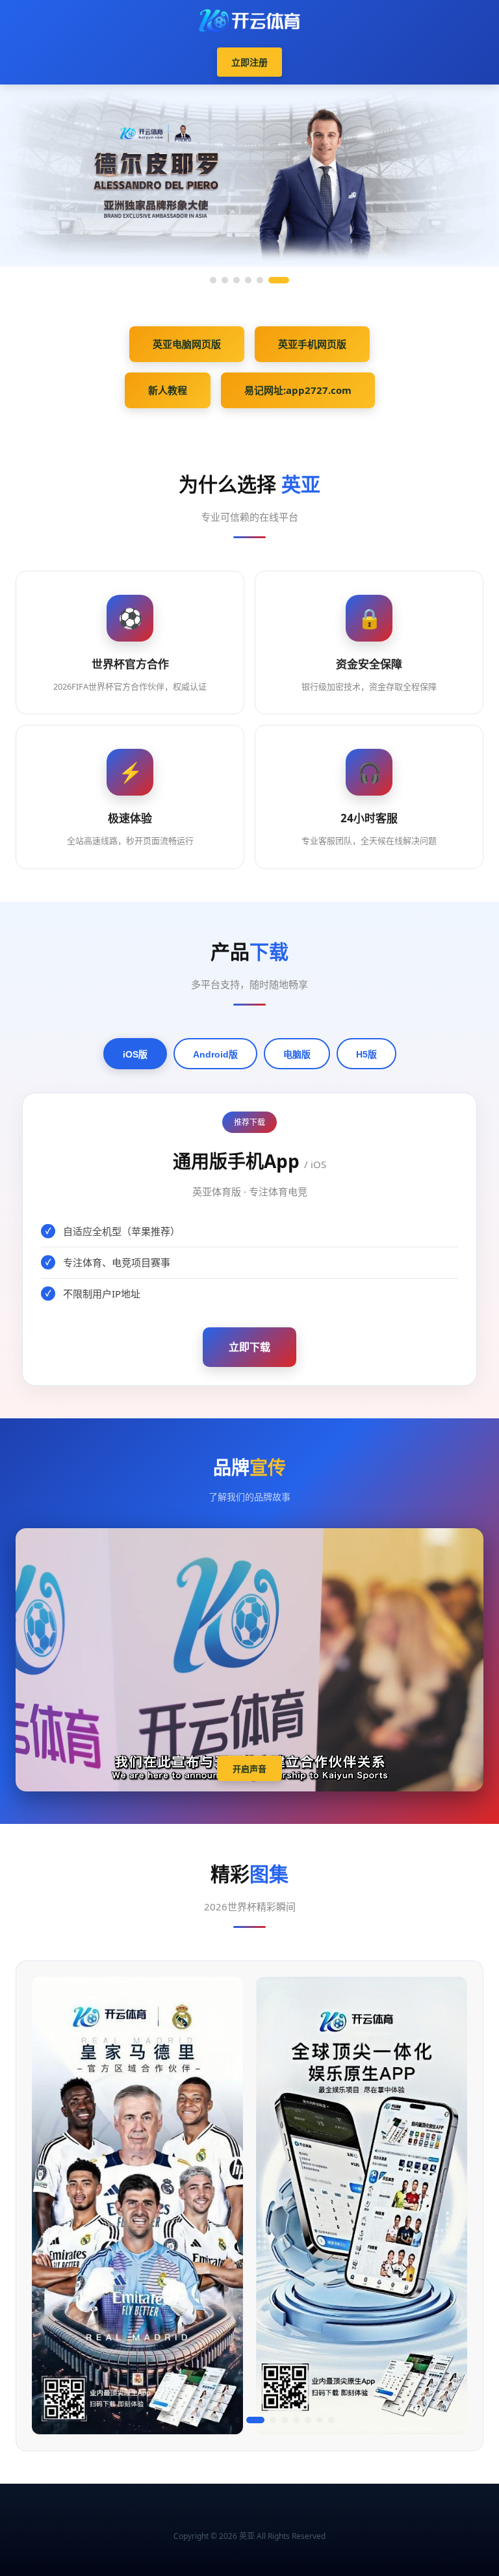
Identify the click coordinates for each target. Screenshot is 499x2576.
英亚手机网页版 (312, 344)
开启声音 (249, 1769)
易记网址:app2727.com (298, 390)
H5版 (366, 1054)
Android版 (215, 1054)
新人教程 (168, 390)
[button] (168, 2420)
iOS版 (135, 1054)
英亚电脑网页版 (187, 344)
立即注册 (249, 62)
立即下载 (249, 1347)
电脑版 (297, 1054)
